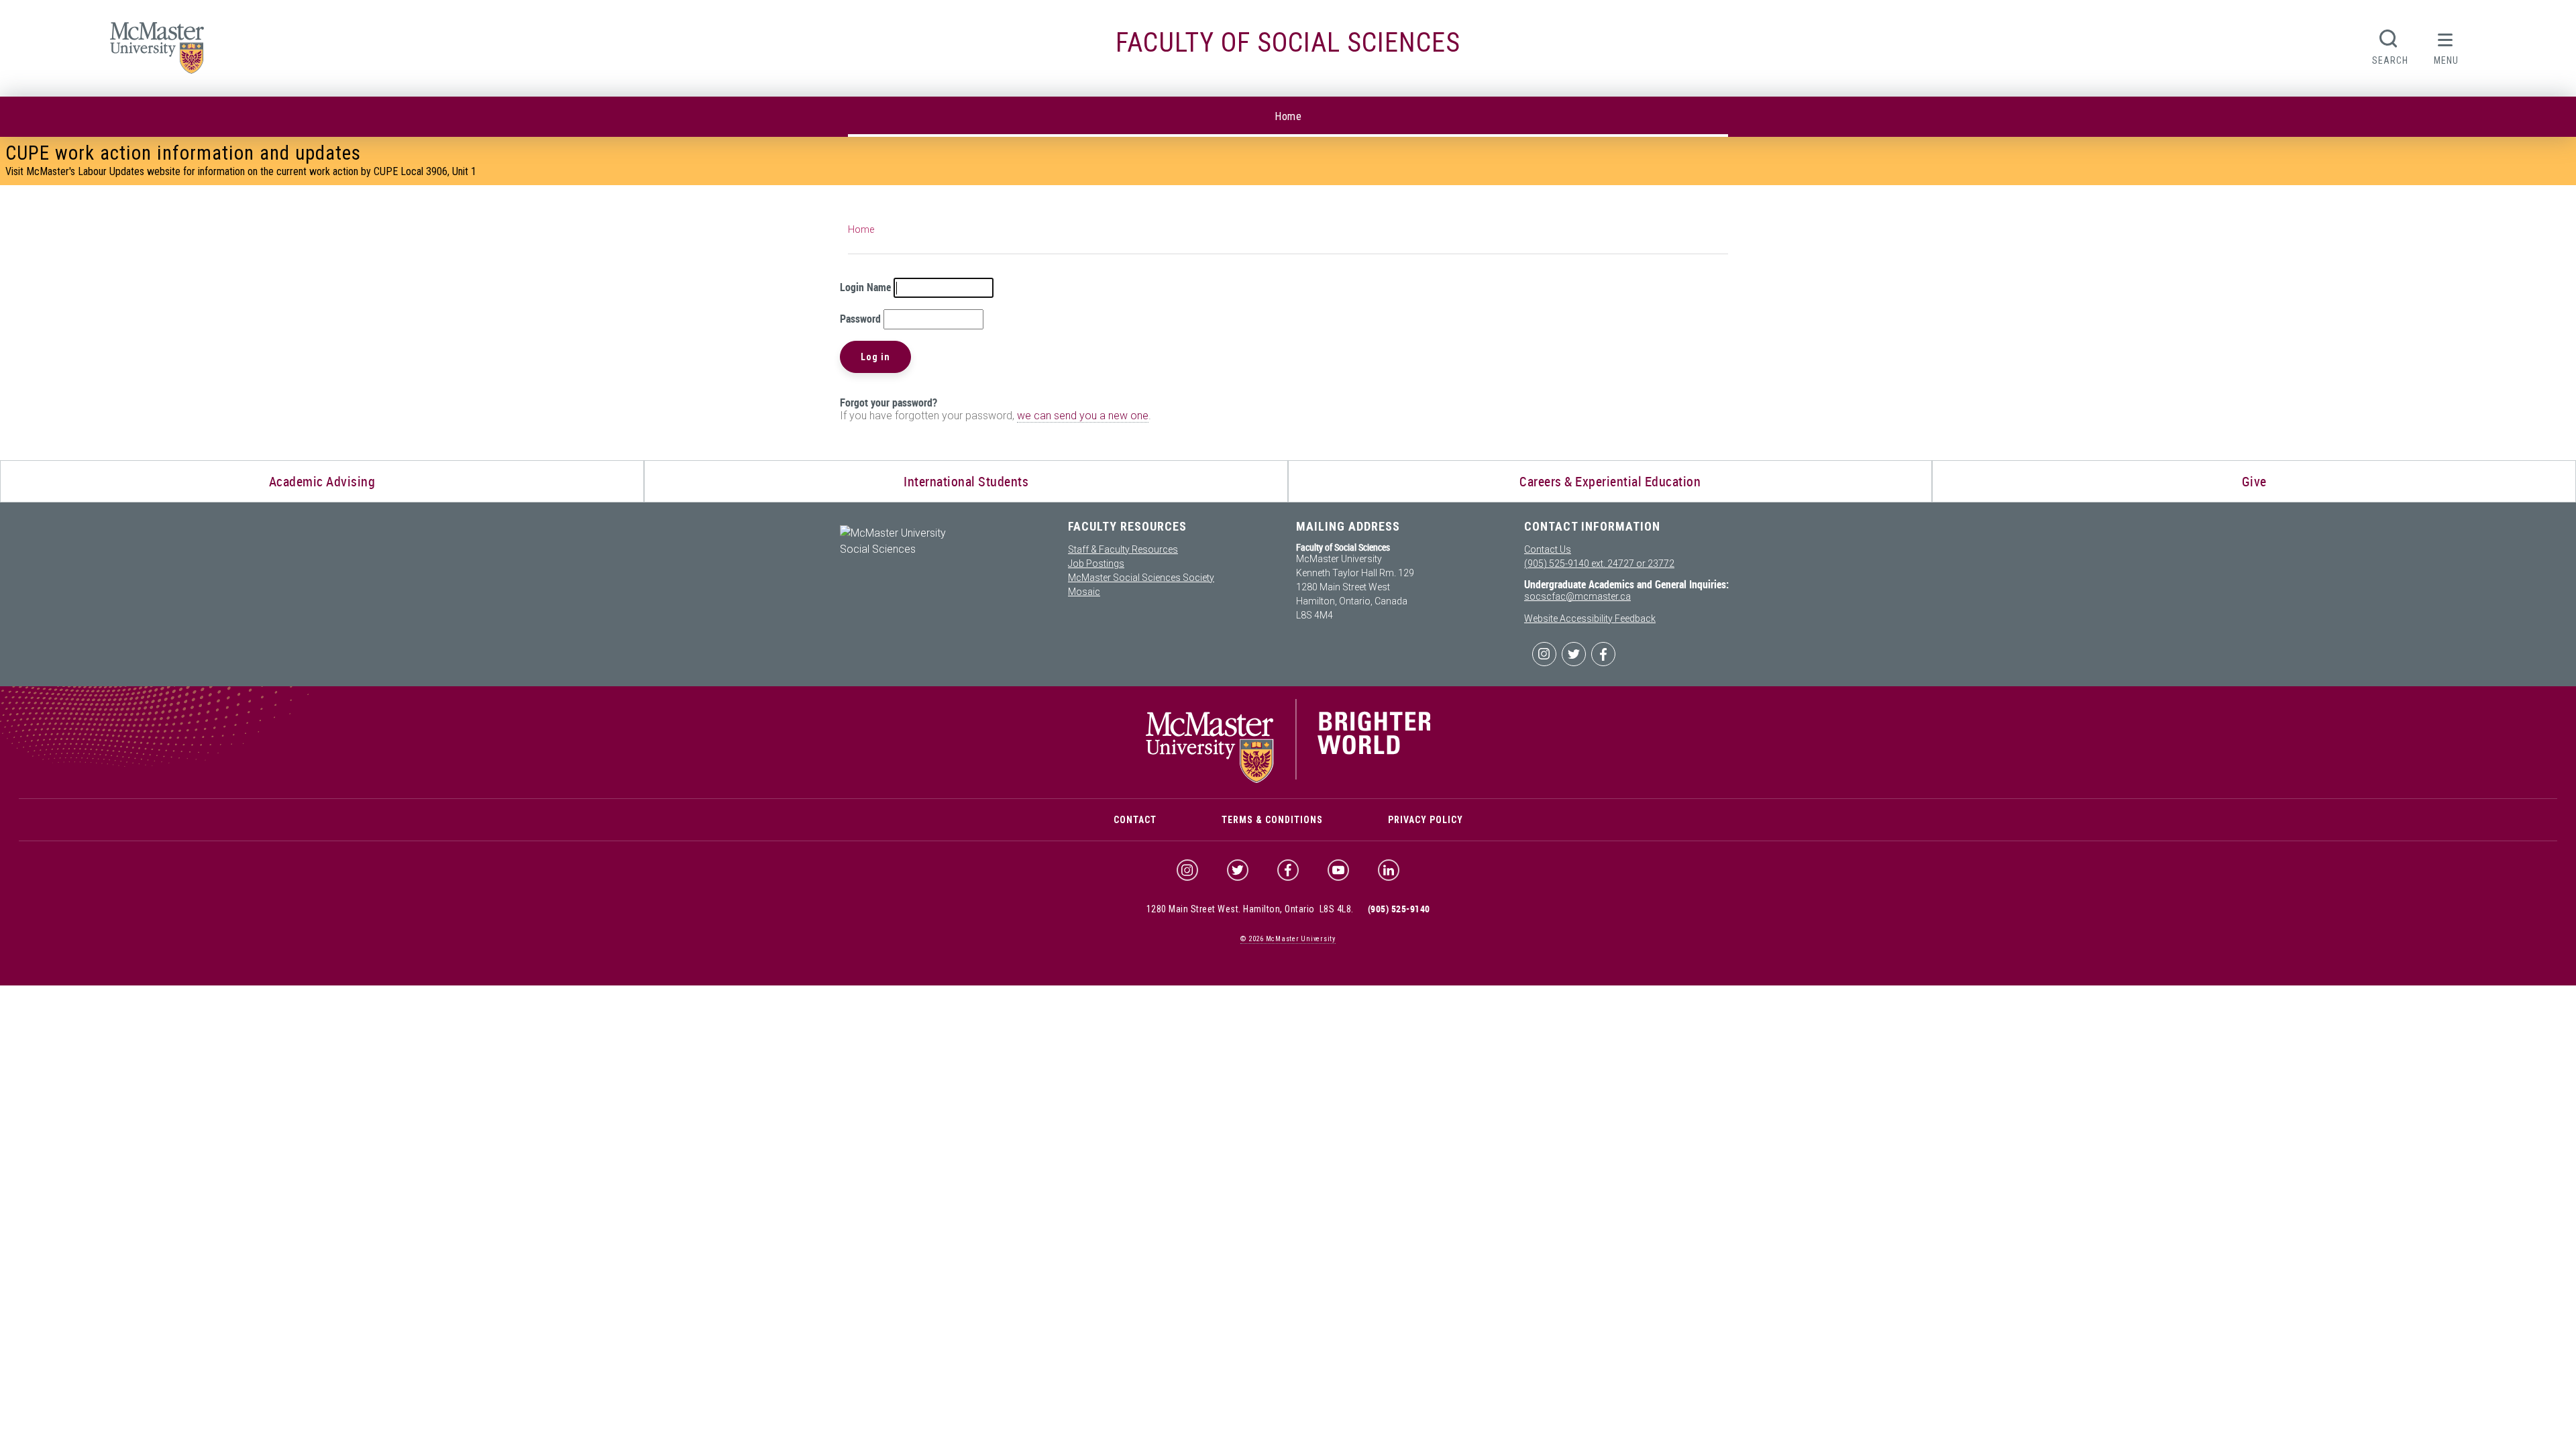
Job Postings (1096, 563)
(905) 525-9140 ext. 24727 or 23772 (1599, 563)
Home (1288, 116)
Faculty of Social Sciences (1288, 43)
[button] (2446, 46)
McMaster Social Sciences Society (1141, 578)
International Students (966, 481)
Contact (1135, 820)
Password (860, 319)
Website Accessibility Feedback (1590, 619)
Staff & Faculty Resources (1123, 549)
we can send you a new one (1083, 416)
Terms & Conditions (1272, 820)
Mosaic (1084, 592)
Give (2254, 481)
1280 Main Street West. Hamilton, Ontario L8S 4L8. (1250, 909)
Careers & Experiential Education (1610, 481)
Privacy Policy (1426, 820)
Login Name (865, 287)
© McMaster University (1288, 939)
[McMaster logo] (1288, 780)
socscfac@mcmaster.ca (1577, 596)
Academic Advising (322, 481)
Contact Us (1548, 549)
